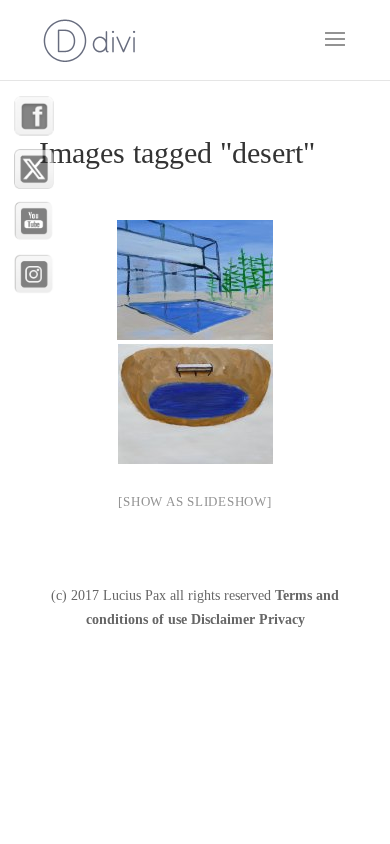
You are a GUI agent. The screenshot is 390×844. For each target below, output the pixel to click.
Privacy (282, 619)
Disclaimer (223, 619)
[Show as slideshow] (194, 501)
